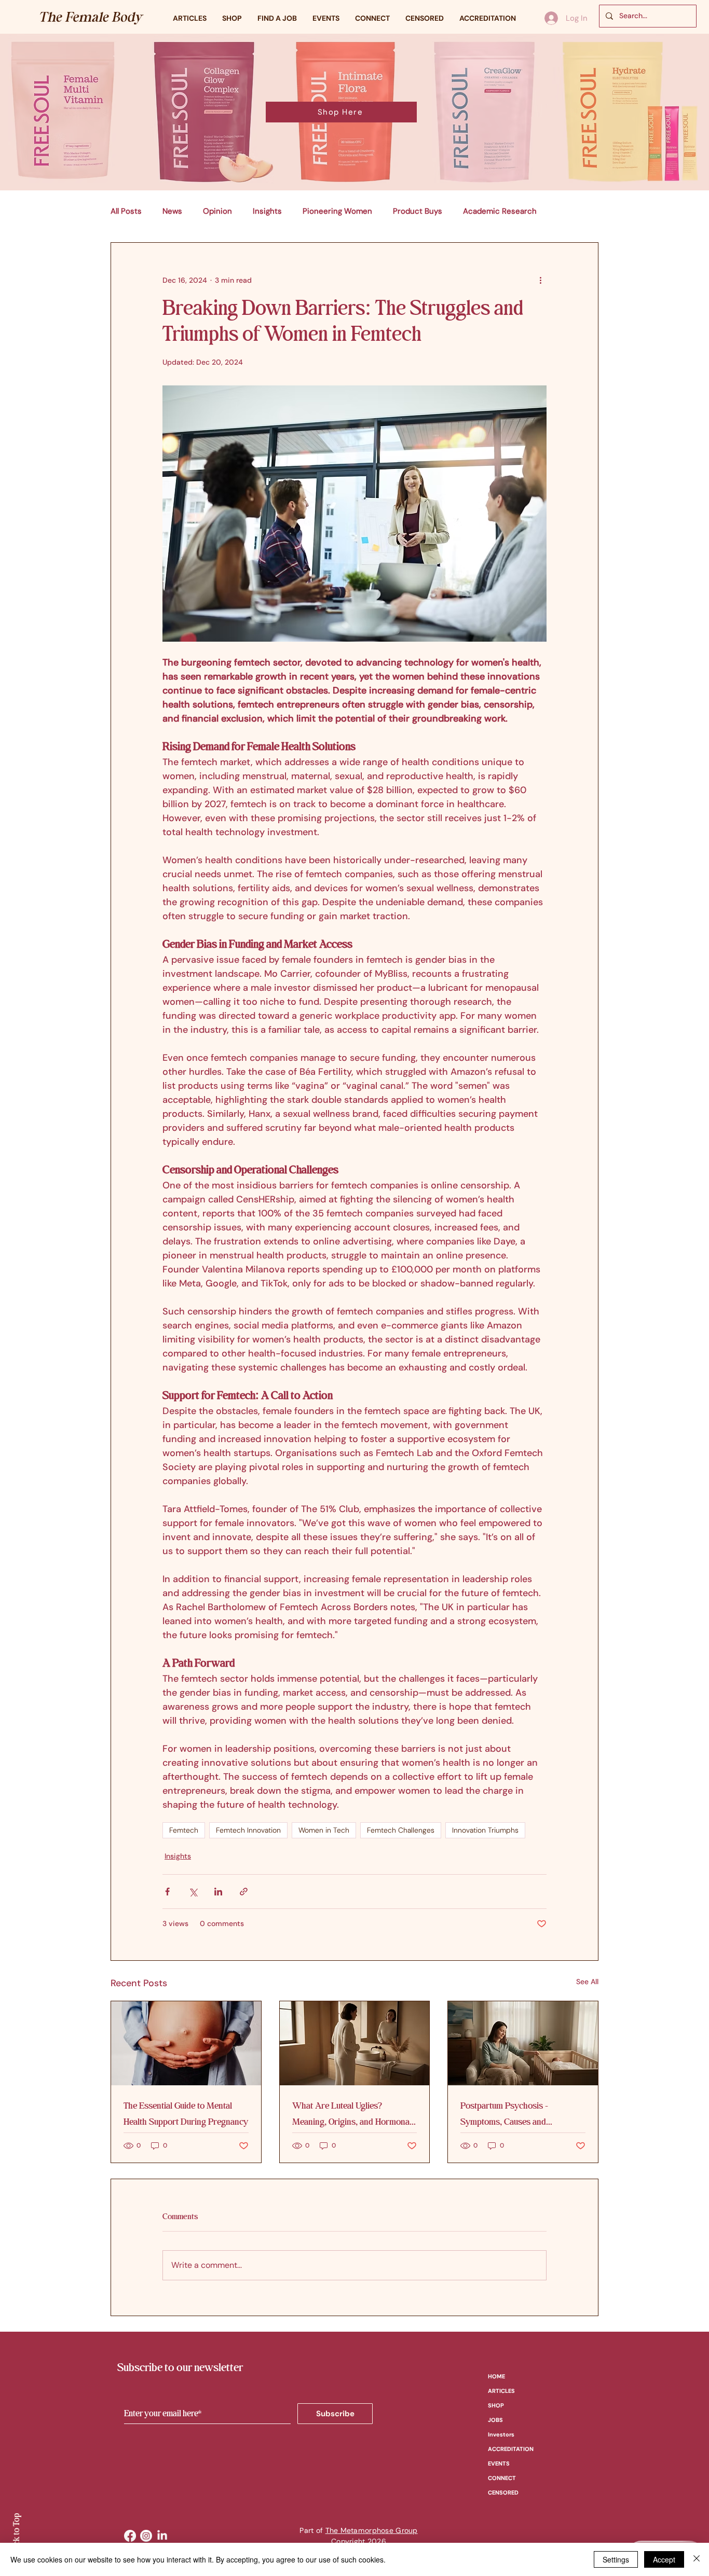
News (172, 211)
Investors (501, 2434)
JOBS (495, 2420)
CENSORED (503, 2492)
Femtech (184, 1830)
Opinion (217, 211)
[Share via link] (244, 1892)
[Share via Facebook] (167, 1892)
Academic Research (500, 211)
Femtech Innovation (248, 1830)
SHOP (496, 2405)
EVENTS (499, 2463)
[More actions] (540, 280)
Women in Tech (324, 1830)
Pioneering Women (337, 211)
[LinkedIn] (162, 2536)
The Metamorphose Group (372, 2530)
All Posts (126, 211)
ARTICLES (501, 2391)
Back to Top (16, 2534)
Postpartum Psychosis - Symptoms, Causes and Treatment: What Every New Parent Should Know (514, 2114)
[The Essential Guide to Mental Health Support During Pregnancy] (186, 2043)
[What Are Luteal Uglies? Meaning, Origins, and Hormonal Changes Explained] (355, 2043)
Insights (267, 211)
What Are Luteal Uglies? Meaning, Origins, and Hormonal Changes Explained (352, 2114)
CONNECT (502, 2478)
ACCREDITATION (511, 2449)
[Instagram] (146, 2536)
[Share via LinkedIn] (218, 1892)
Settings (616, 2559)
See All (587, 1982)
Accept (664, 2559)
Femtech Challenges (401, 1830)
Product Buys (418, 211)
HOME (496, 2376)
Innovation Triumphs (485, 1830)
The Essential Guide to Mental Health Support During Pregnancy (186, 2114)
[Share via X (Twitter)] (193, 1892)
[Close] (697, 2559)
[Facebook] (130, 2536)
